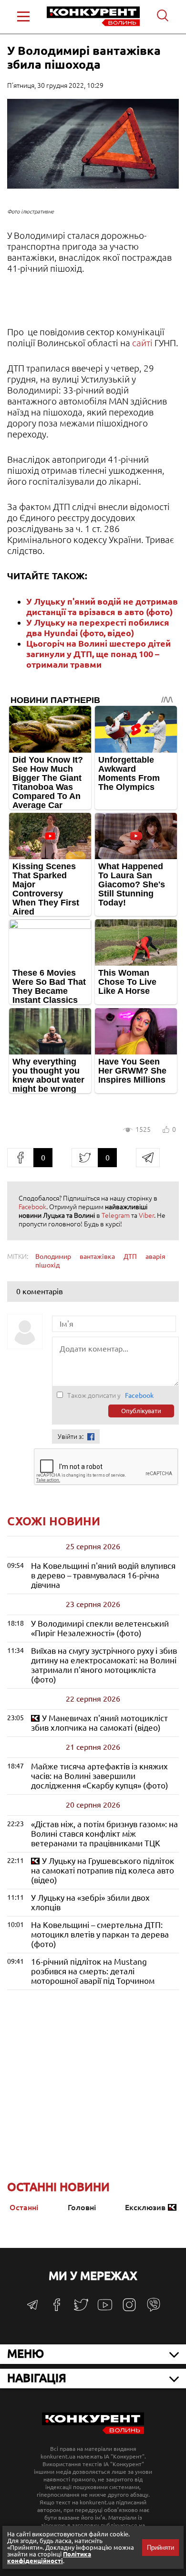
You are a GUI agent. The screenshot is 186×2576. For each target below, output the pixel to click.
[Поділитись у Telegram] (148, 1158)
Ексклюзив (145, 2207)
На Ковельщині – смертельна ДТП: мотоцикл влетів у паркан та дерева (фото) (100, 1934)
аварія (155, 1256)
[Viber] (154, 2309)
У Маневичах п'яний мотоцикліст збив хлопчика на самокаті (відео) (99, 1723)
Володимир (53, 1256)
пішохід (47, 1265)
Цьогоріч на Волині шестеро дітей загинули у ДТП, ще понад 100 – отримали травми (98, 654)
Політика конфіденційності (49, 2557)
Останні (24, 2207)
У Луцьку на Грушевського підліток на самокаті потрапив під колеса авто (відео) (103, 1870)
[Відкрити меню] (23, 16)
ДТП (130, 1256)
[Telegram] (32, 2308)
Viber (146, 1215)
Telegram (116, 1215)
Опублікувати (141, 1411)
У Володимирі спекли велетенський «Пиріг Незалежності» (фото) (100, 1628)
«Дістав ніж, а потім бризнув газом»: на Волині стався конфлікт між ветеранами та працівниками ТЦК (104, 1834)
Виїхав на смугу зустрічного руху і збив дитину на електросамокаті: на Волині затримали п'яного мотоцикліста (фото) (104, 1665)
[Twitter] (81, 2309)
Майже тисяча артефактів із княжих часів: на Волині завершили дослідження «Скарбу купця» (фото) (100, 1776)
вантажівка (97, 1256)
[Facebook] (57, 2308)
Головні (82, 2207)
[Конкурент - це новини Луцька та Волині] (93, 2432)
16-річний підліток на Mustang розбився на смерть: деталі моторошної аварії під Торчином (93, 1971)
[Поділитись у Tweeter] (85, 1158)
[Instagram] (129, 2309)
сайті (142, 343)
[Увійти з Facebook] (91, 1437)
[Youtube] (105, 2310)
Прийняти (160, 2548)
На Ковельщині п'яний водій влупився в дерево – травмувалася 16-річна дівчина (103, 1575)
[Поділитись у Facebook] (20, 1158)
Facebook (32, 1207)
